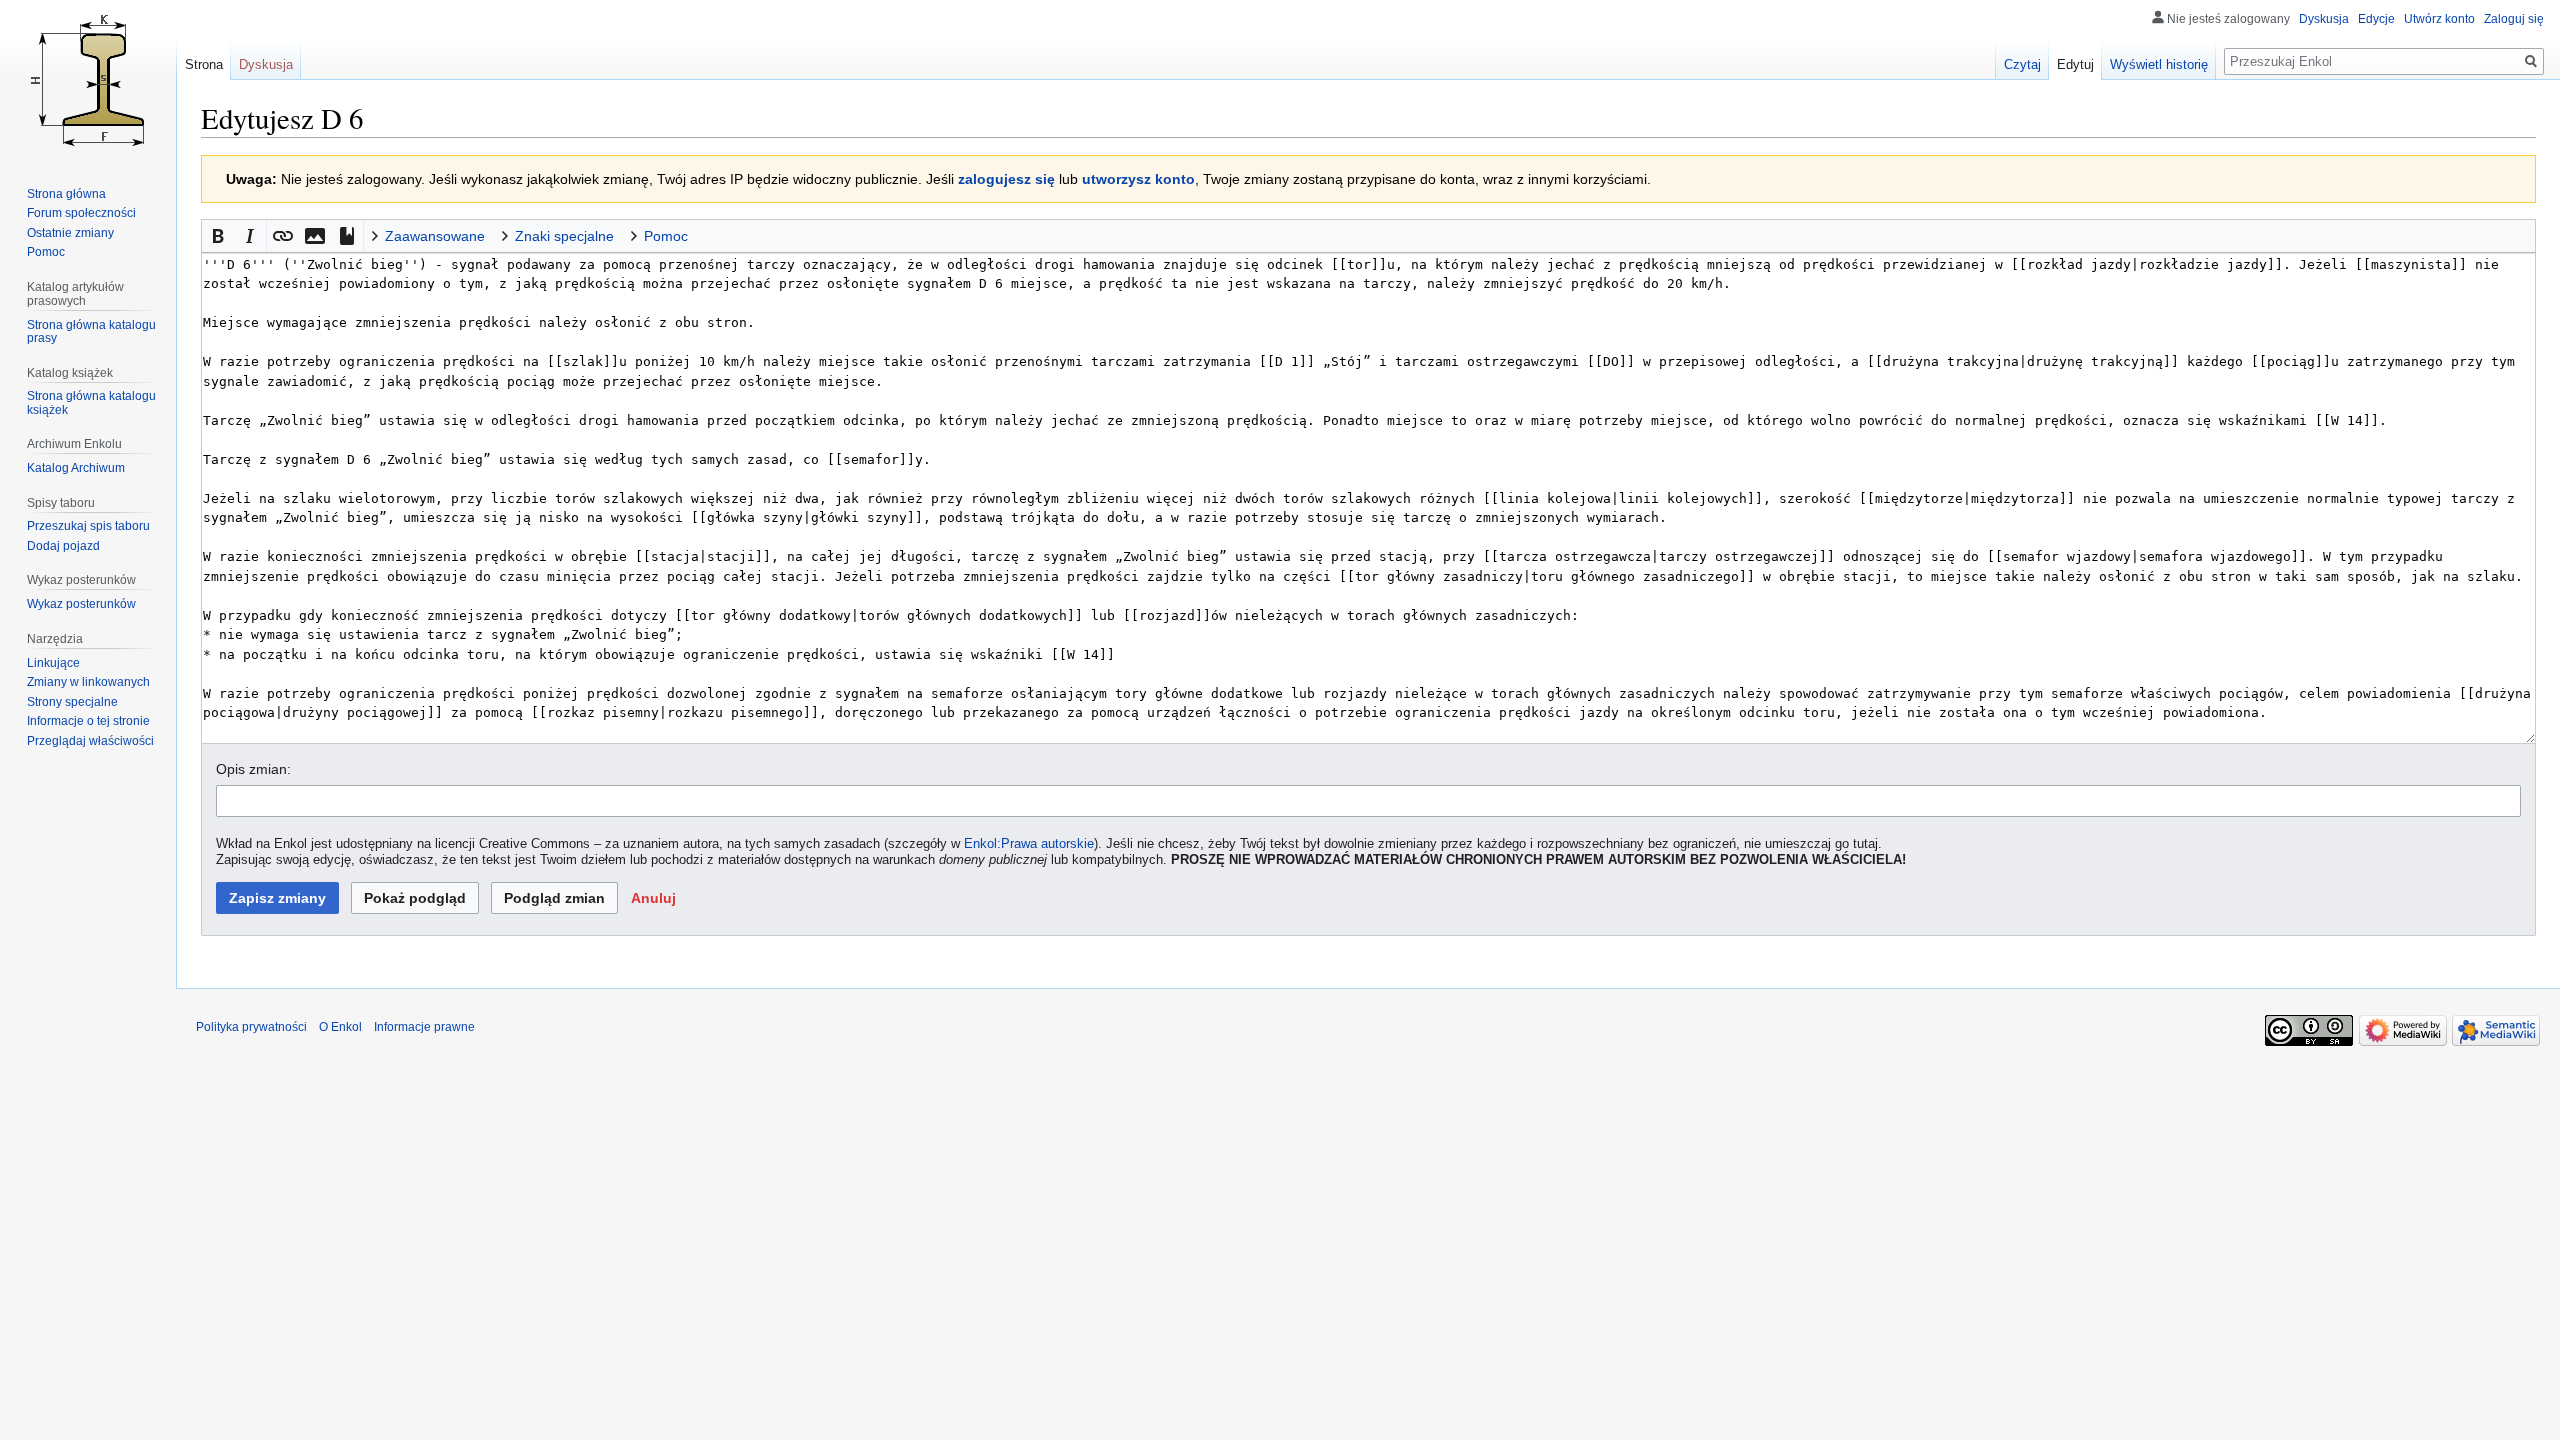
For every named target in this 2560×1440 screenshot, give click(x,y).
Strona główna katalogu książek (91, 403)
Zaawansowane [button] (435, 236)
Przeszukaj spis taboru (88, 526)
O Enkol (340, 1027)
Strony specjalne (72, 702)
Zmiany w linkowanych (88, 682)
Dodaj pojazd (63, 546)
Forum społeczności (81, 213)
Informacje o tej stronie (88, 721)
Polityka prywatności (251, 1027)
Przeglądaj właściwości (90, 741)
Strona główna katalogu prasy (91, 332)
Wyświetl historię (2159, 64)
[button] (218, 236)
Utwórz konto (2439, 19)
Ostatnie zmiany (70, 233)
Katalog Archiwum (76, 468)
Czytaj (2022, 64)
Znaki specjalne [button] (564, 236)
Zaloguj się (2514, 19)
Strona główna (66, 194)
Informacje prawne (424, 1027)
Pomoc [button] (666, 236)
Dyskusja (2324, 19)
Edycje (2376, 19)
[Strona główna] (88, 80)
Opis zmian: (253, 769)
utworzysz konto (1138, 179)
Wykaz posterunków (81, 604)
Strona (204, 64)
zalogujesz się (1006, 179)
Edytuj (2075, 64)
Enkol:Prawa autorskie (1029, 844)
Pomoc (46, 252)
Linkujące (53, 663)
